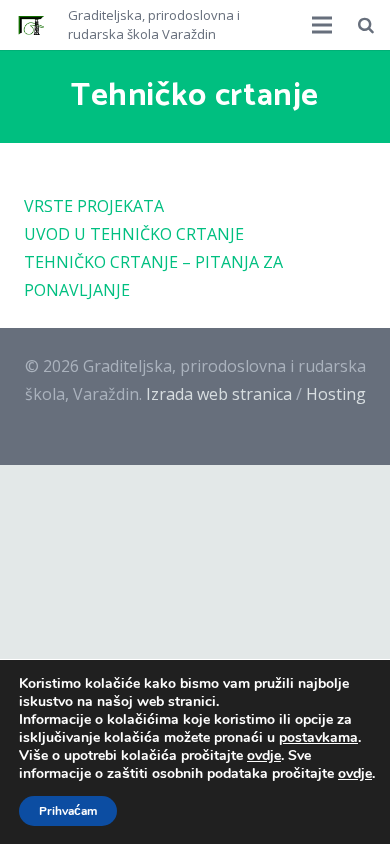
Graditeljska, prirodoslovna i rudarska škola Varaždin (154, 25)
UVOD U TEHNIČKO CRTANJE (134, 234)
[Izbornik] (323, 25)
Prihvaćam (68, 811)
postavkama (318, 738)
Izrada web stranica (219, 394)
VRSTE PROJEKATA (94, 206)
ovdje (264, 755)
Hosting (336, 394)
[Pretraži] (366, 25)
